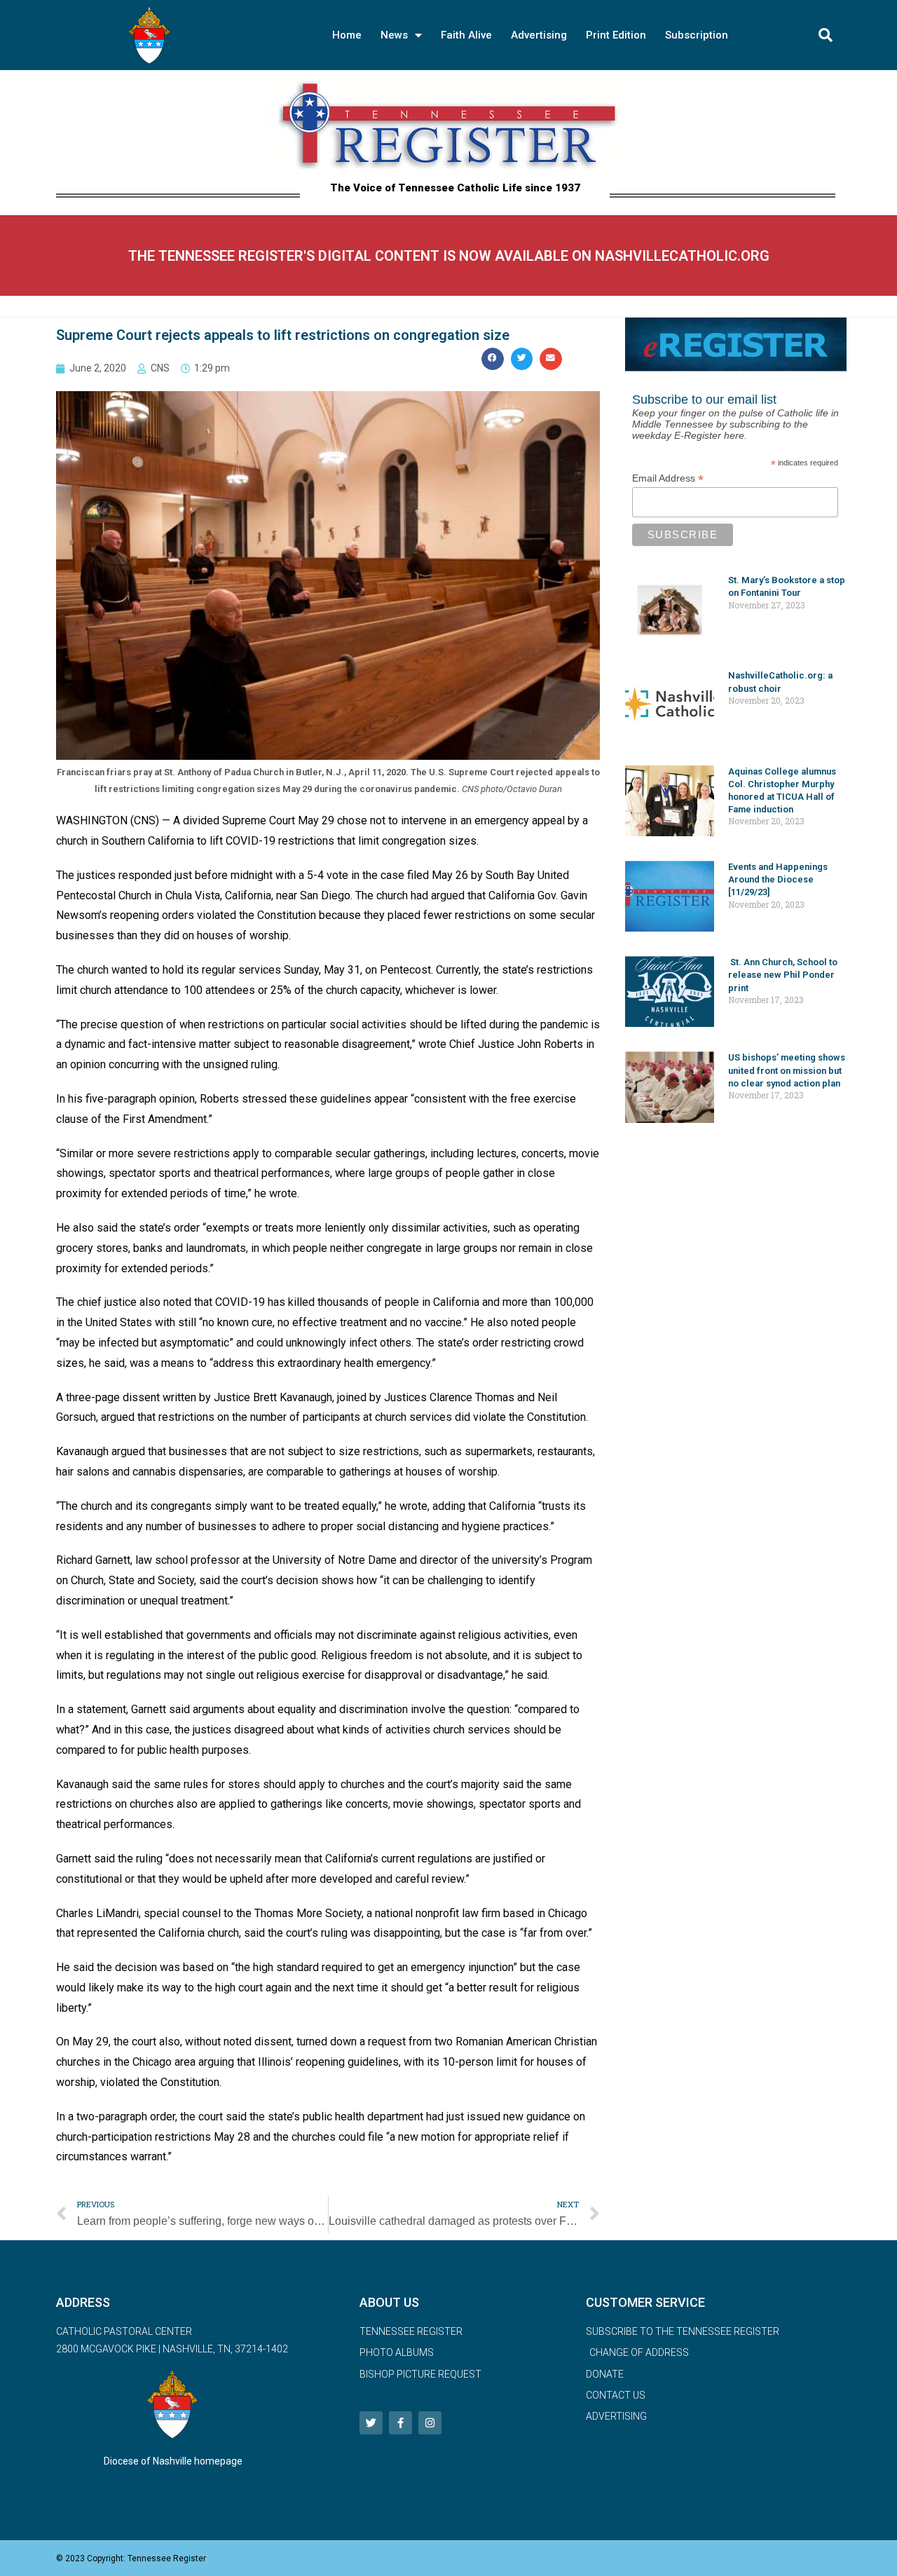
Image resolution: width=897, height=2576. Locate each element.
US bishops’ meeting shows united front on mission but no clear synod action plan (787, 1070)
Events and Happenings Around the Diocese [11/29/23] (778, 879)
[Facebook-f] (400, 2423)
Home (347, 35)
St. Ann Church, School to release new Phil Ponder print (783, 975)
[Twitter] (371, 2423)
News (394, 35)
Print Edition (616, 35)
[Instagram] (430, 2423)
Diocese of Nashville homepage (173, 2461)
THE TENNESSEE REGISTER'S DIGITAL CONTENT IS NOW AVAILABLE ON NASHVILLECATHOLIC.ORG (449, 256)
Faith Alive (466, 35)
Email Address (668, 478)
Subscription (697, 35)
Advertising (539, 35)
